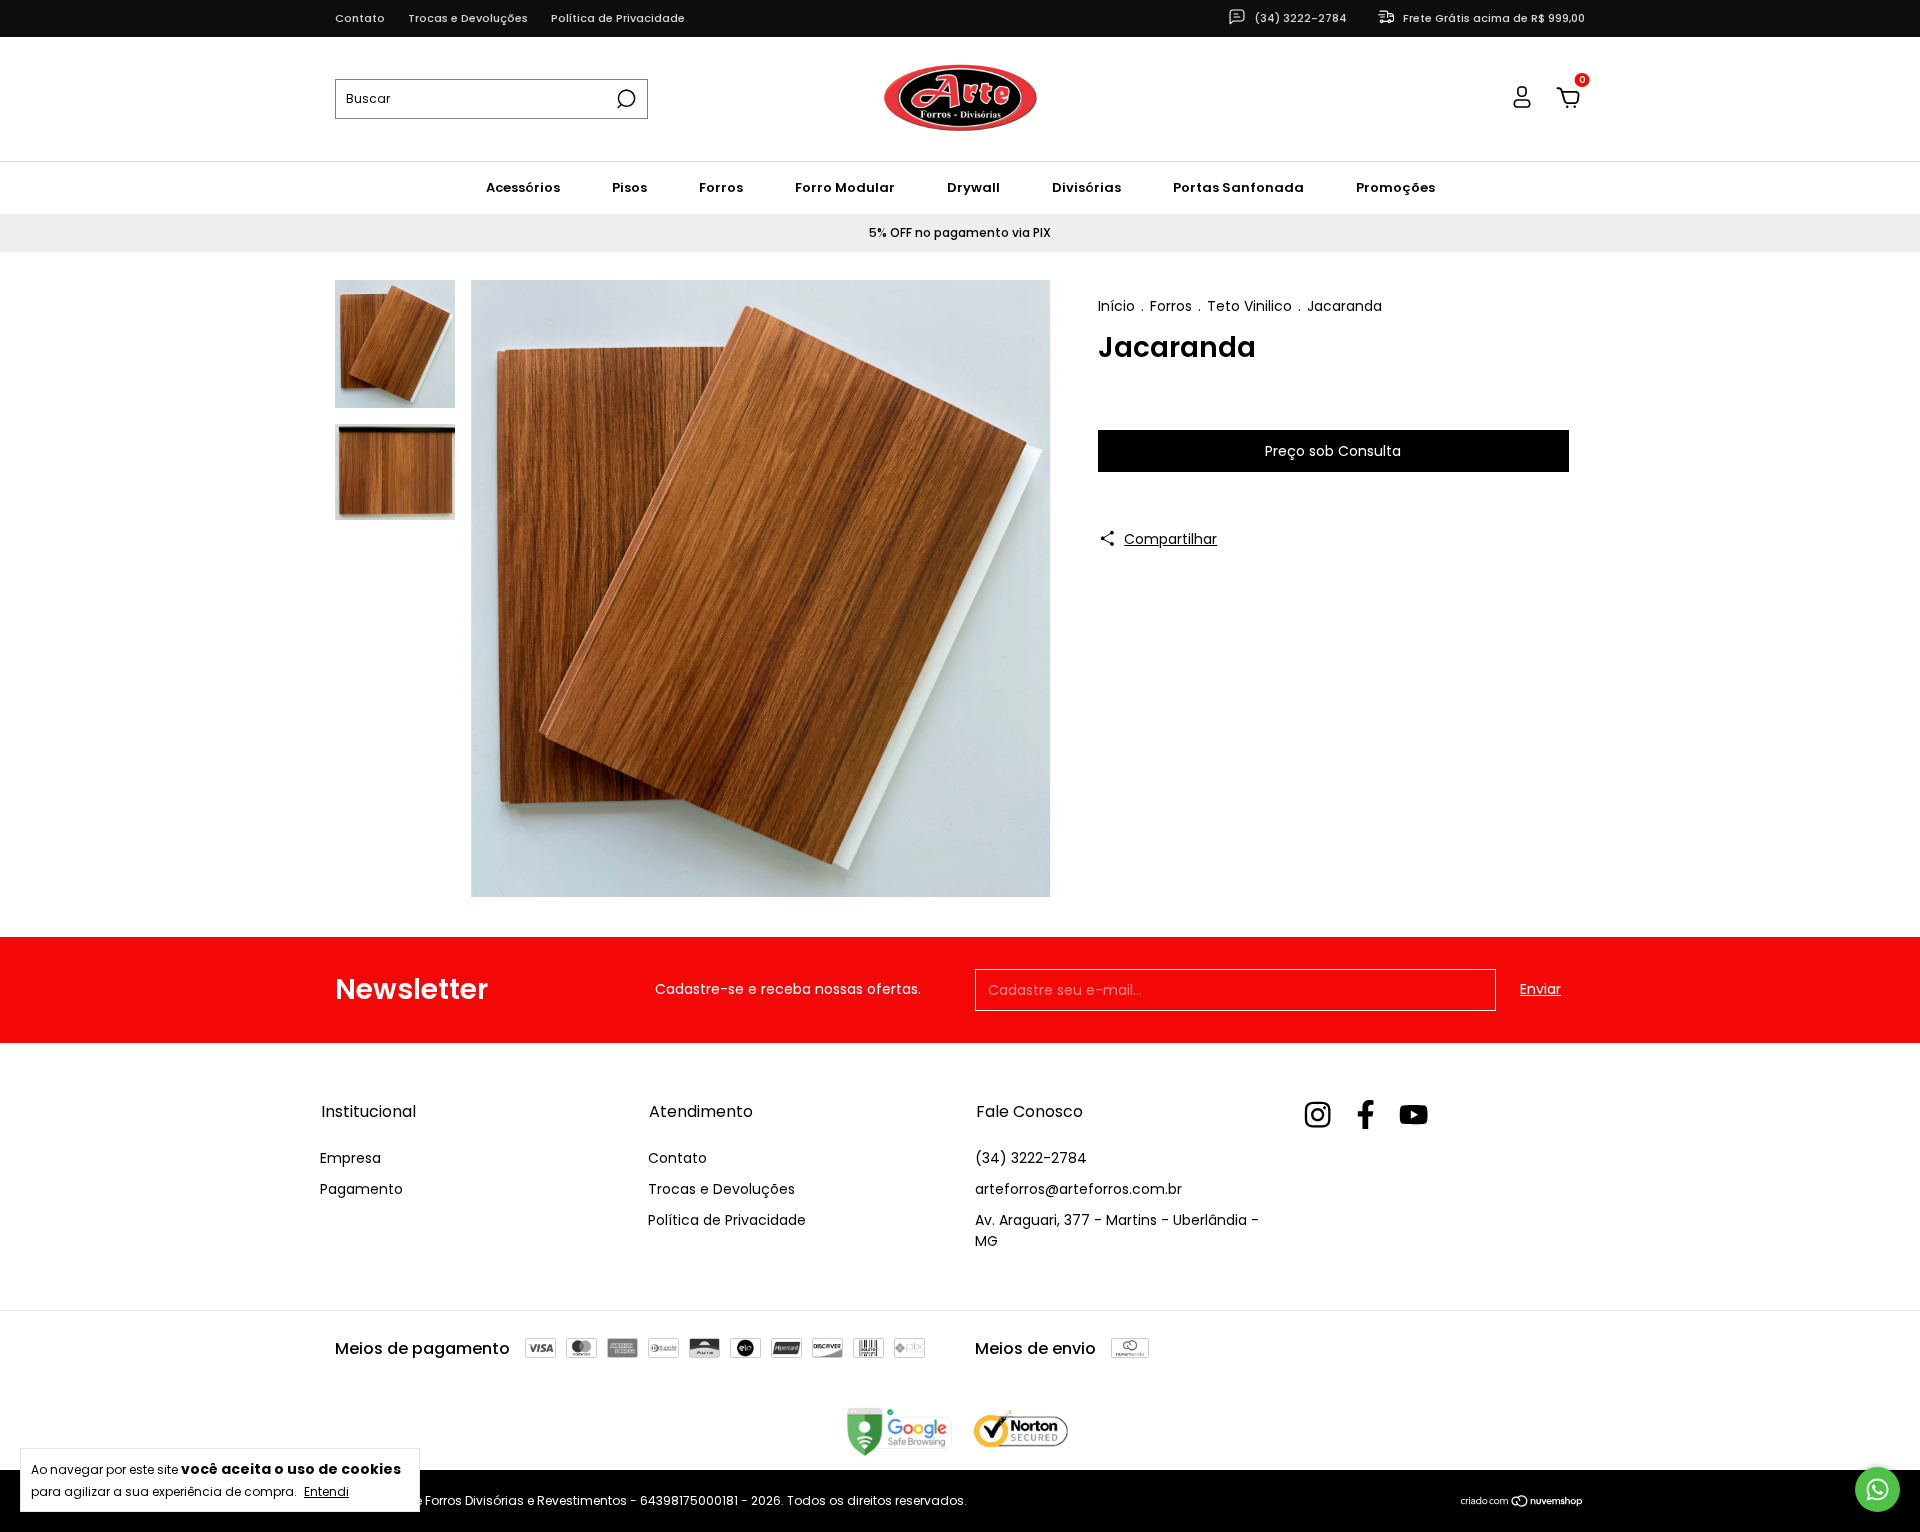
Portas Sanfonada (1238, 187)
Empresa (350, 1158)
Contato (360, 18)
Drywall (973, 187)
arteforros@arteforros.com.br (1078, 1189)
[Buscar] (624, 99)
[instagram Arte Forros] (1317, 1115)
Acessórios (523, 187)
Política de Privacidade (618, 18)
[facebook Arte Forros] (1365, 1115)
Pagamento (361, 1189)
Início (1116, 306)
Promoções (1395, 187)
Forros (721, 187)
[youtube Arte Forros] (1413, 1115)
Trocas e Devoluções (468, 18)
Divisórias (1086, 187)
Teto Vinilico (1249, 306)
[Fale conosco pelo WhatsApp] (1877, 1489)
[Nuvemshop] (1522, 1503)
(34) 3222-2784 (1031, 1158)
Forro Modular (845, 187)
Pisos (629, 187)
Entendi (326, 1491)
